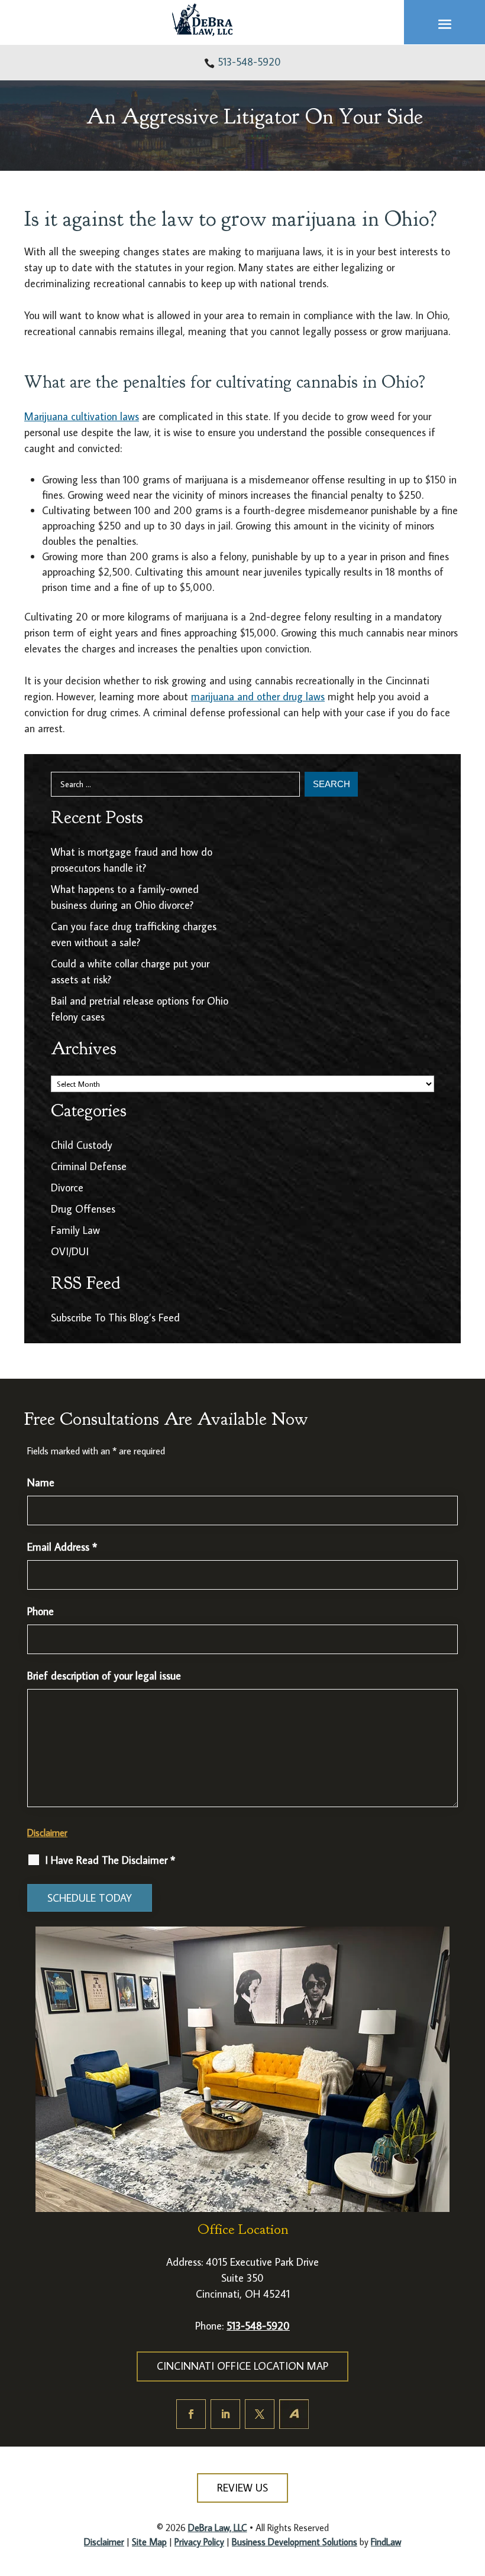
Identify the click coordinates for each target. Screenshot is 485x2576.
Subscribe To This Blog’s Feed (115, 1318)
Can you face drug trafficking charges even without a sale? (134, 934)
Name (41, 1482)
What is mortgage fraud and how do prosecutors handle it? (132, 860)
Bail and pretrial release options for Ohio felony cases (140, 1009)
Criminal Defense (89, 1166)
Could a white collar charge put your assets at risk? (130, 972)
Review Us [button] (242, 2488)
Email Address (62, 1547)
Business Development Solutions (295, 2542)
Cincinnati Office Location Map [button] (242, 2366)
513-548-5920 (249, 62)
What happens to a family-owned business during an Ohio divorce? (125, 897)
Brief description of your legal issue (104, 1676)
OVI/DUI (70, 1251)
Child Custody (82, 1145)
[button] (445, 23)
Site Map (149, 2542)
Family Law (75, 1230)
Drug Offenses (83, 1209)
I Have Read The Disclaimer (110, 1860)
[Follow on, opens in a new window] (294, 2414)
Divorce (67, 1188)
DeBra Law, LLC (218, 2528)
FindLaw (386, 2542)
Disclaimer (47, 1833)
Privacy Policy (199, 2542)
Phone (41, 1611)
